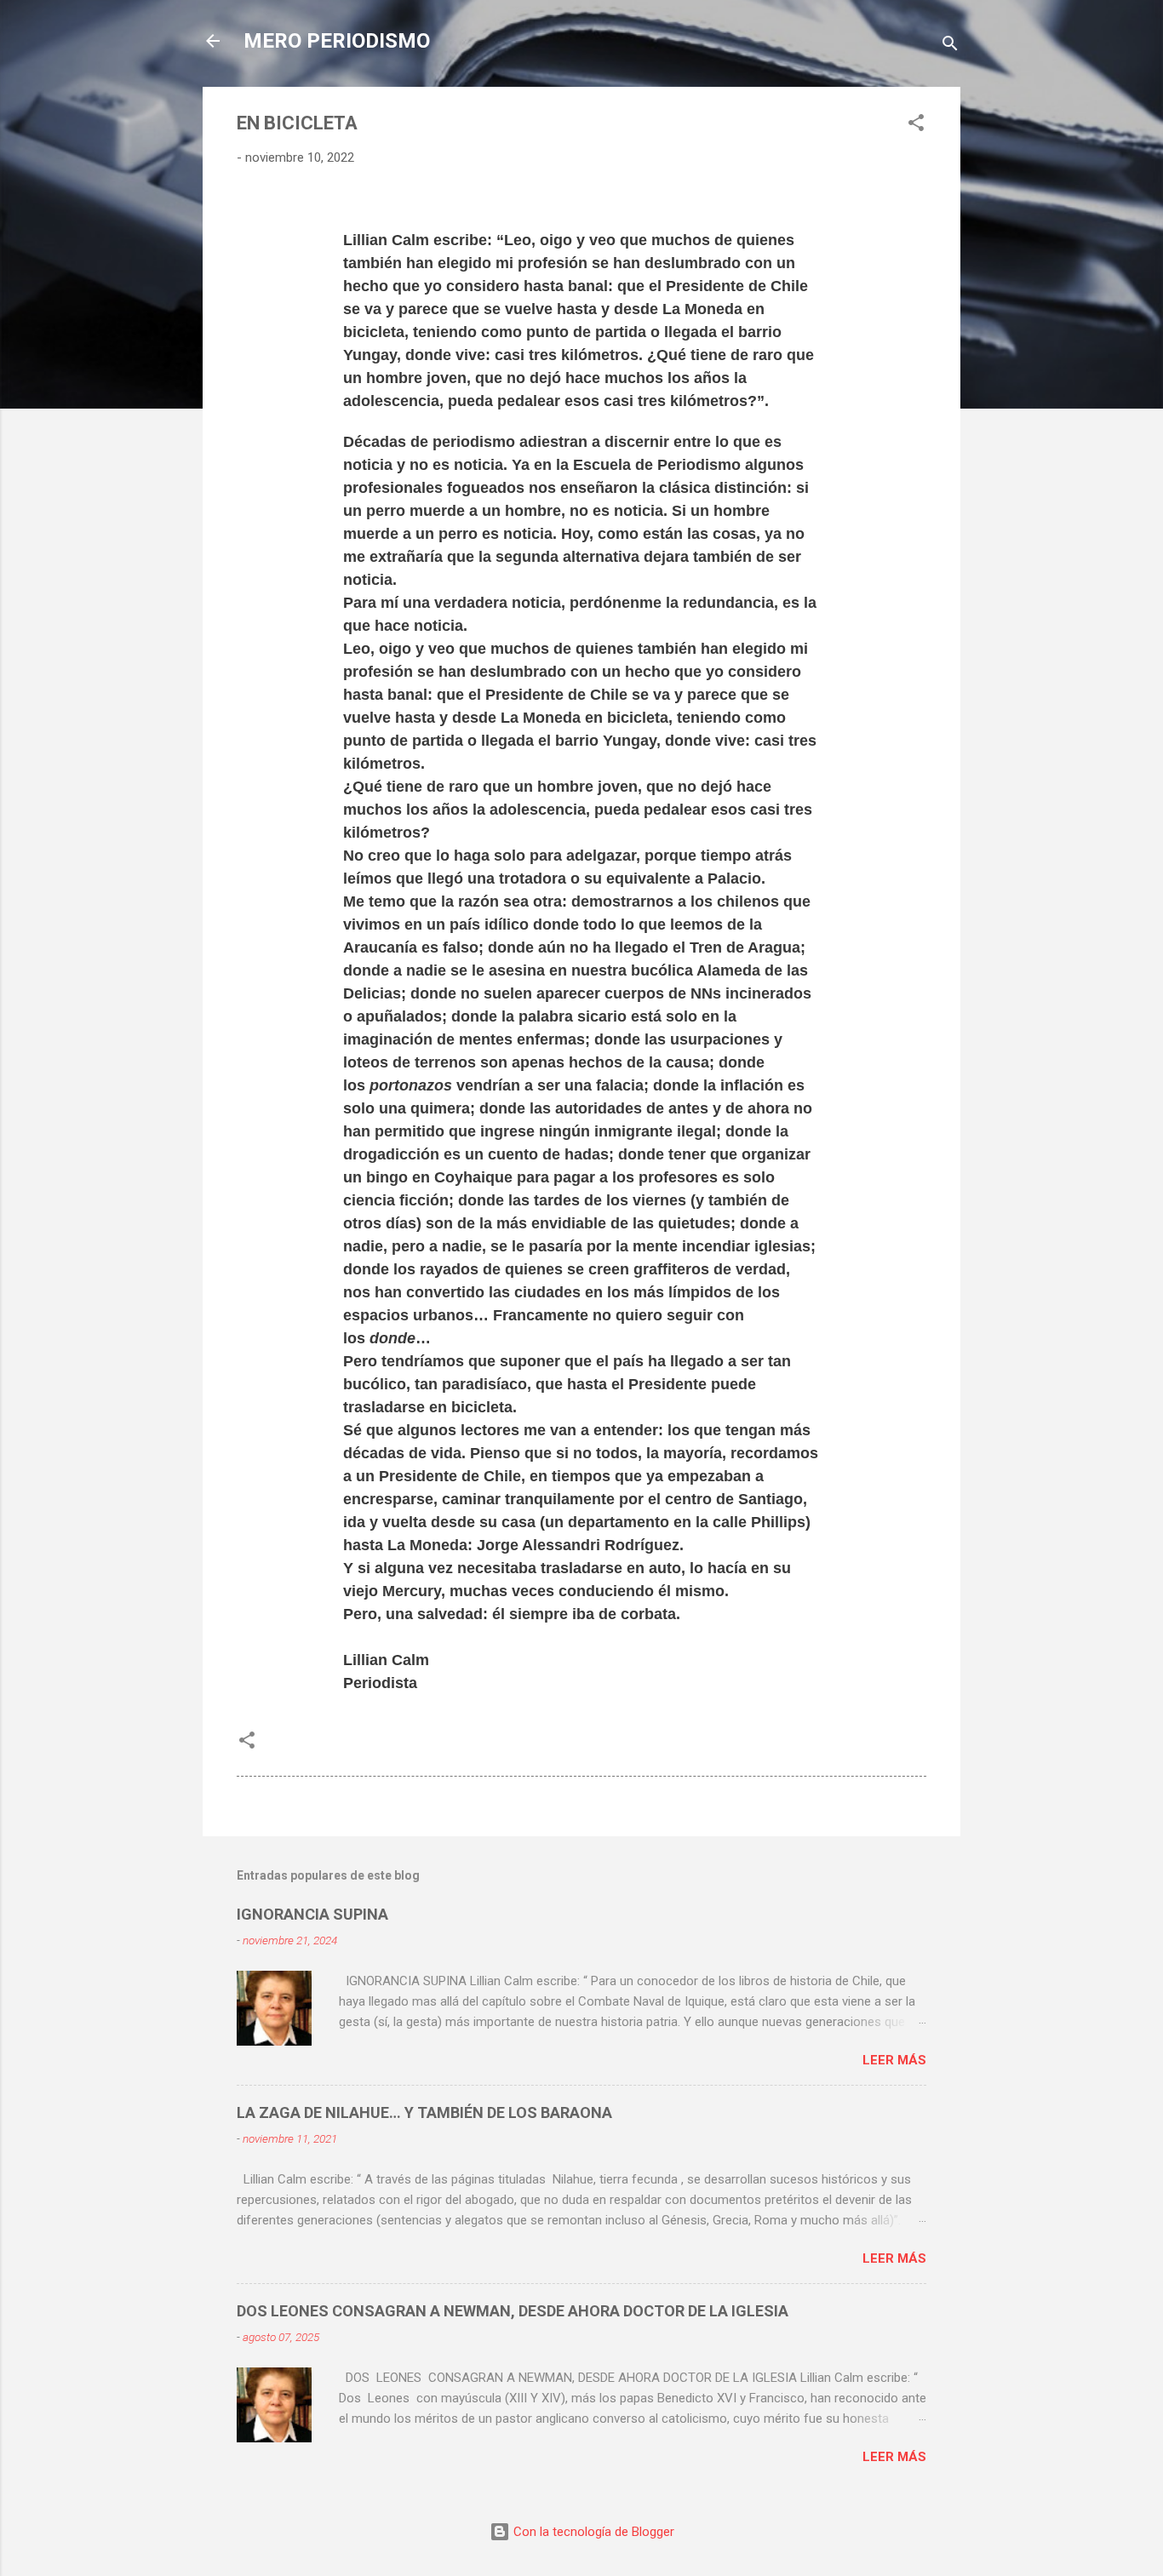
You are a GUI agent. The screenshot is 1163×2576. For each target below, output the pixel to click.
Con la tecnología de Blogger (592, 2532)
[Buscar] (950, 46)
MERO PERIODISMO (337, 41)
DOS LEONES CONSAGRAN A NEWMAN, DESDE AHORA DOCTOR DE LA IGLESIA (513, 2311)
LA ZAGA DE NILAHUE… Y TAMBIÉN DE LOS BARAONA (424, 2112)
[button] (916, 126)
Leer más (894, 2060)
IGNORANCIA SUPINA (312, 1914)
